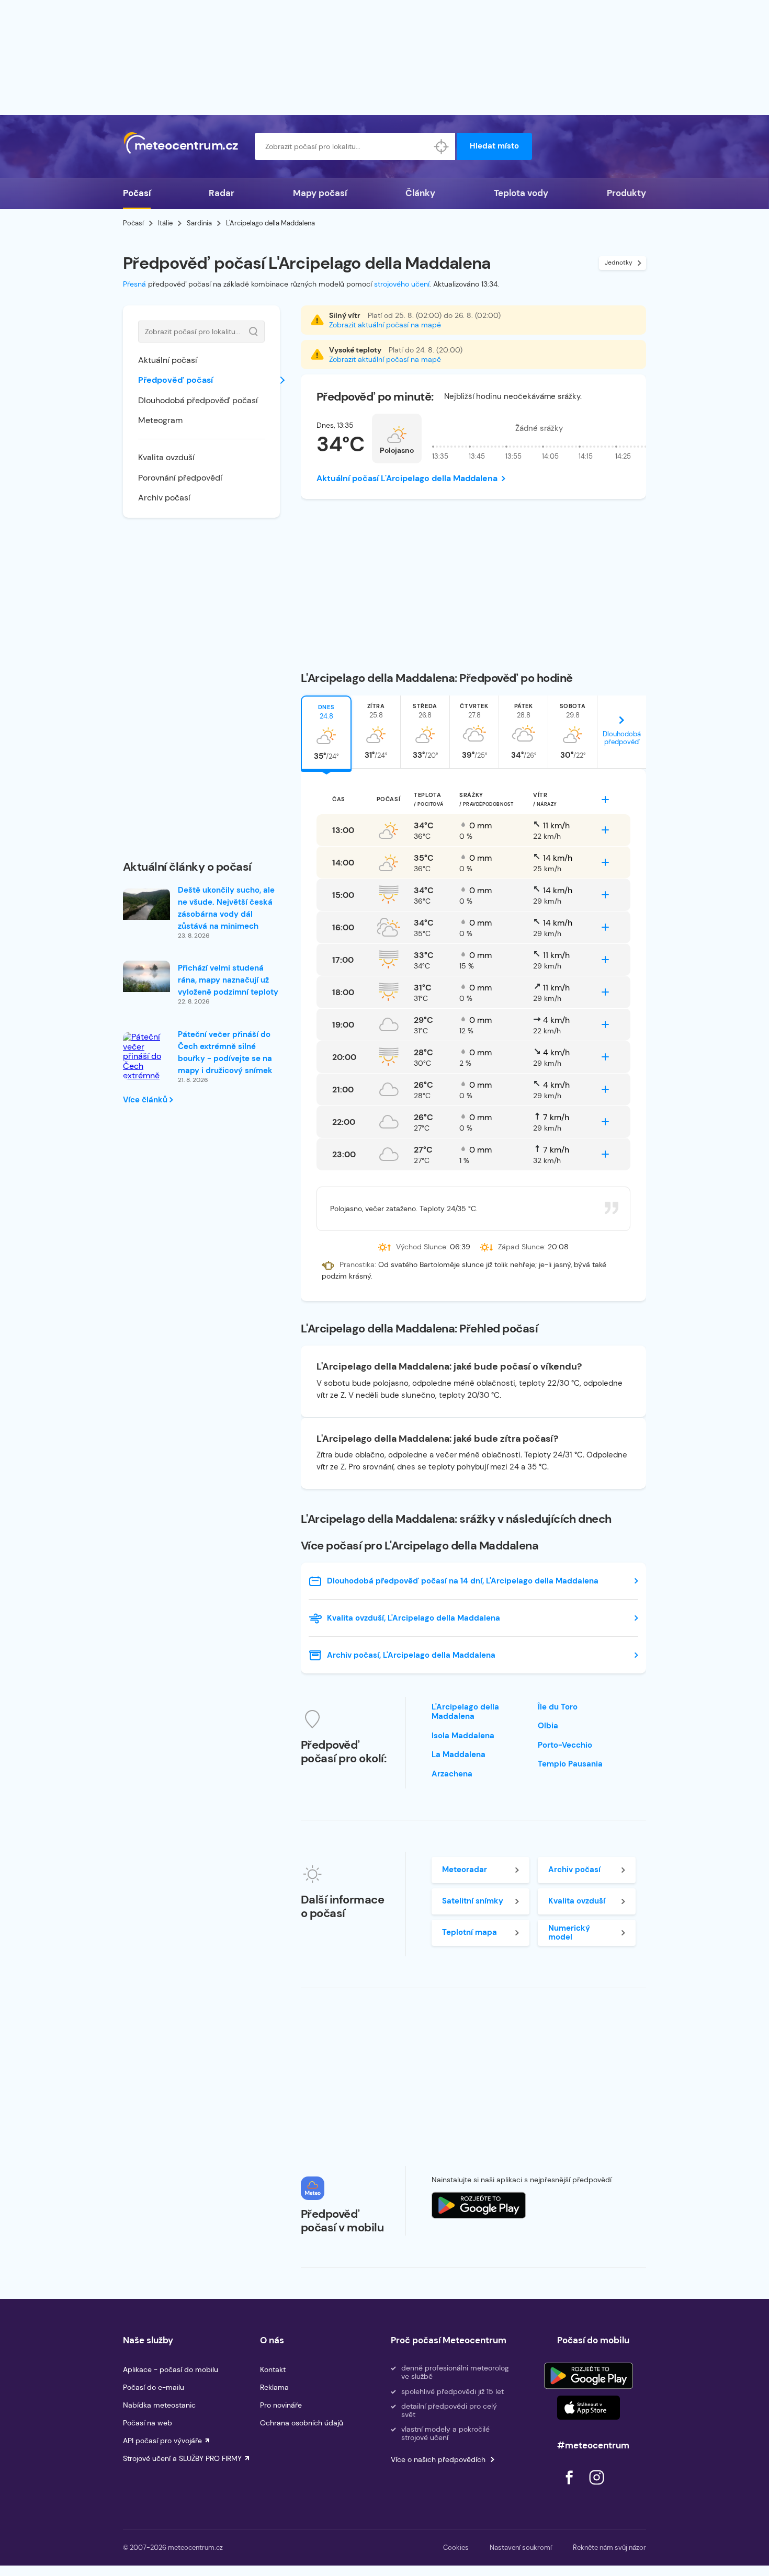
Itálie (165, 223)
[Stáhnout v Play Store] (589, 2376)
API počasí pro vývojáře (162, 2441)
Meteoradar (465, 1870)
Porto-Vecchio (565, 1745)
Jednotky (619, 263)
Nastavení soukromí (521, 2547)
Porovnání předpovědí (180, 478)
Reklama (274, 2387)
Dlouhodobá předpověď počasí (198, 400)
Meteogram (160, 420)
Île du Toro (558, 1707)
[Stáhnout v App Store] (589, 2408)
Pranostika (357, 1264)
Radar (222, 193)
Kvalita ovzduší (166, 457)
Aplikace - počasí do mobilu (171, 2369)
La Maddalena (459, 1754)
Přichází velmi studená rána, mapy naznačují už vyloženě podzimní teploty (228, 980)
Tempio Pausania (570, 1764)
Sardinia (199, 223)
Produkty (626, 193)
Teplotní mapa (470, 1932)
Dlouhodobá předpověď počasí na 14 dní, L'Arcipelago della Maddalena (463, 1581)
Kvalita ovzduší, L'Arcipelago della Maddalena (414, 1618)
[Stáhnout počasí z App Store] (479, 2205)
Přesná (134, 284)
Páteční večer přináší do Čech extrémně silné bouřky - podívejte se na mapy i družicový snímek (225, 1052)
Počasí (137, 193)
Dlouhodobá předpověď (622, 738)
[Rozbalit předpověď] (605, 800)
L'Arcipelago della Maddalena (465, 1712)
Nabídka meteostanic (159, 2405)
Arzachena (452, 1774)
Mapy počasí (320, 193)
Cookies (456, 2547)
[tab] (326, 732)
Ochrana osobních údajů (302, 2423)
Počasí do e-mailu (154, 2387)
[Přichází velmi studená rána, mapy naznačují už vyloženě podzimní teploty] (146, 976)
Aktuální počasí (168, 360)
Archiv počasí (164, 498)
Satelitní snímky (473, 1901)
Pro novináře (281, 2405)
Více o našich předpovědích (438, 2459)
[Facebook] (570, 2487)
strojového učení (402, 284)
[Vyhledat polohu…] (442, 146)
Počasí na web (148, 2423)
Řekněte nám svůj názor (609, 2547)
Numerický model (569, 1933)
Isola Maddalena (463, 1736)
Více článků (146, 1100)
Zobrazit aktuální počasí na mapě (385, 325)
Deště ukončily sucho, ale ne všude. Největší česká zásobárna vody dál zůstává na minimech (226, 908)
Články (420, 193)
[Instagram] (596, 2487)
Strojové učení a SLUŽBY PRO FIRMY (182, 2458)
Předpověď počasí (176, 380)
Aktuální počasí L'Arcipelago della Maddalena (407, 478)
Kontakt (273, 2369)
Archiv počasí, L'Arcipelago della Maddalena (411, 1655)
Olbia (548, 1726)
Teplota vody (521, 193)
